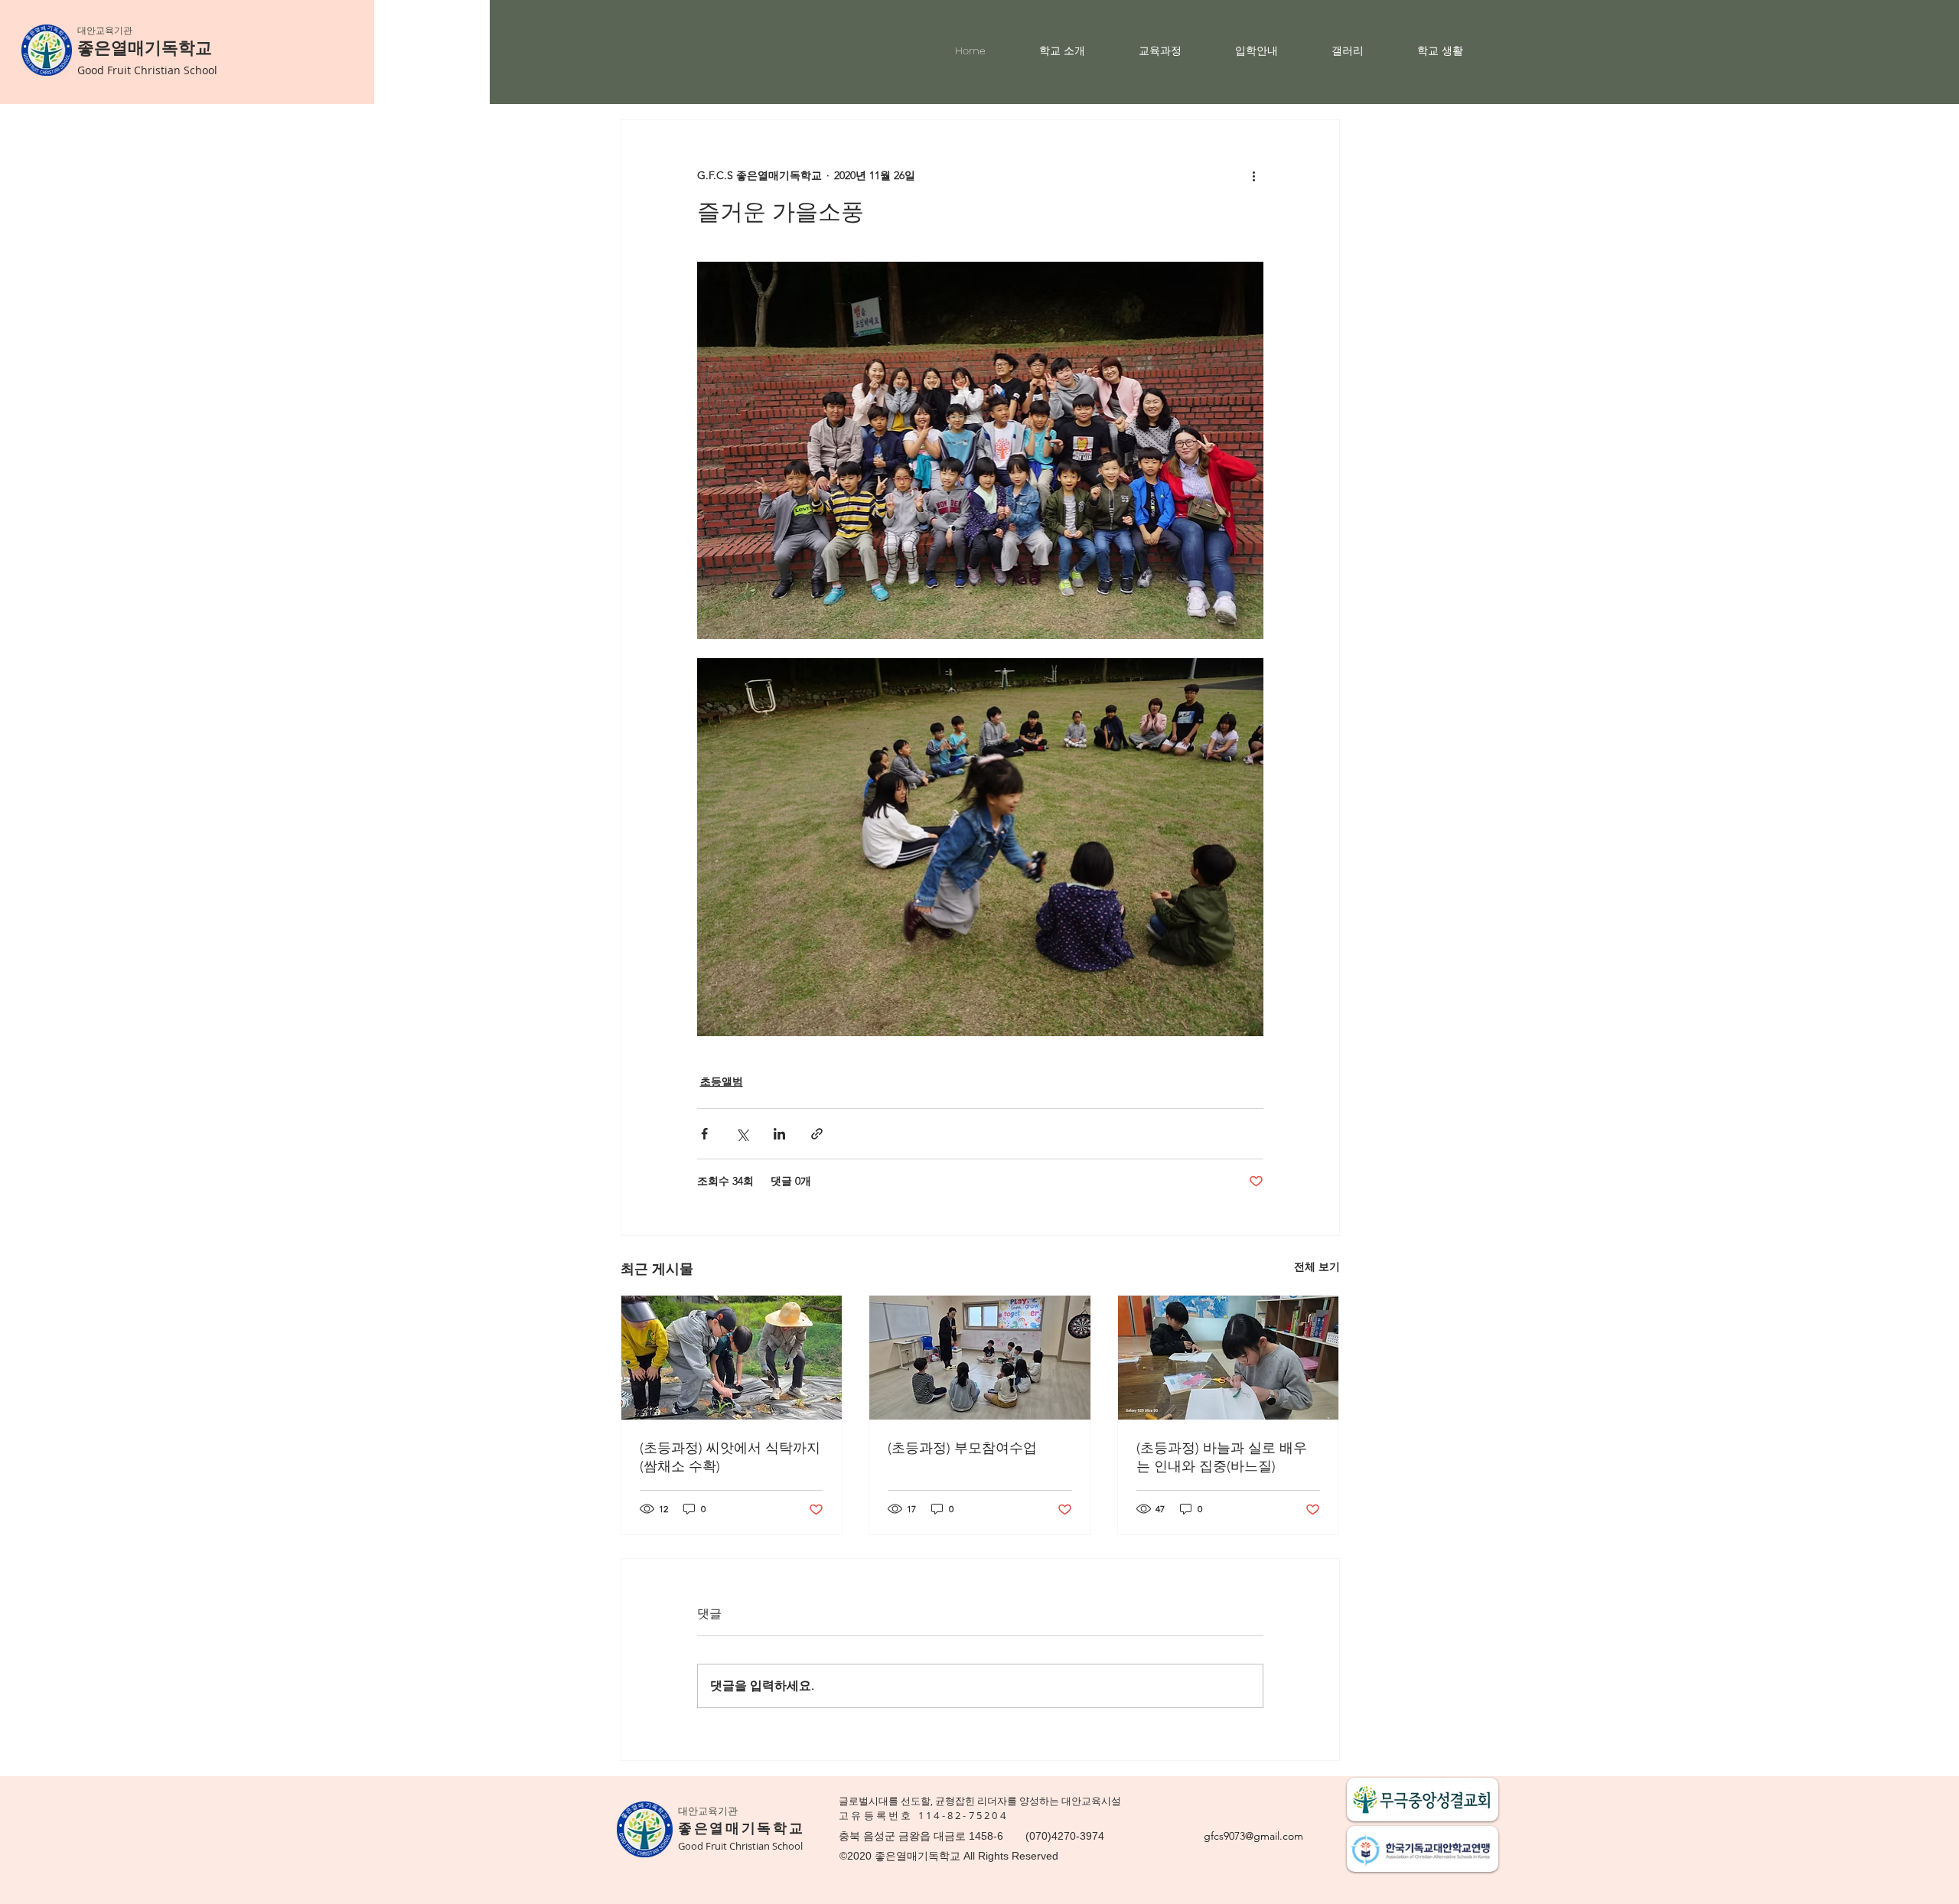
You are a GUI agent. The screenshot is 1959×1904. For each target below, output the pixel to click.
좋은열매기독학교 (145, 48)
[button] (1077, 51)
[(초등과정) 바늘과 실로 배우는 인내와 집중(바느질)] (1229, 1358)
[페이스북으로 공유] (704, 1134)
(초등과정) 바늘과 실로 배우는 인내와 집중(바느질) (1222, 1457)
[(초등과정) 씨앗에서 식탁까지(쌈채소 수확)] (732, 1358)
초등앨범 (722, 1081)
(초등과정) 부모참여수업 (962, 1448)
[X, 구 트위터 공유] (742, 1134)
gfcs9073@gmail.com (1253, 1836)
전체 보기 (1317, 1267)
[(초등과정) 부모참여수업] (980, 1358)
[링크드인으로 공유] (779, 1134)
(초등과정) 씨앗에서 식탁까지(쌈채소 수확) (730, 1457)
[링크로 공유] (817, 1134)
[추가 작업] (1254, 175)
